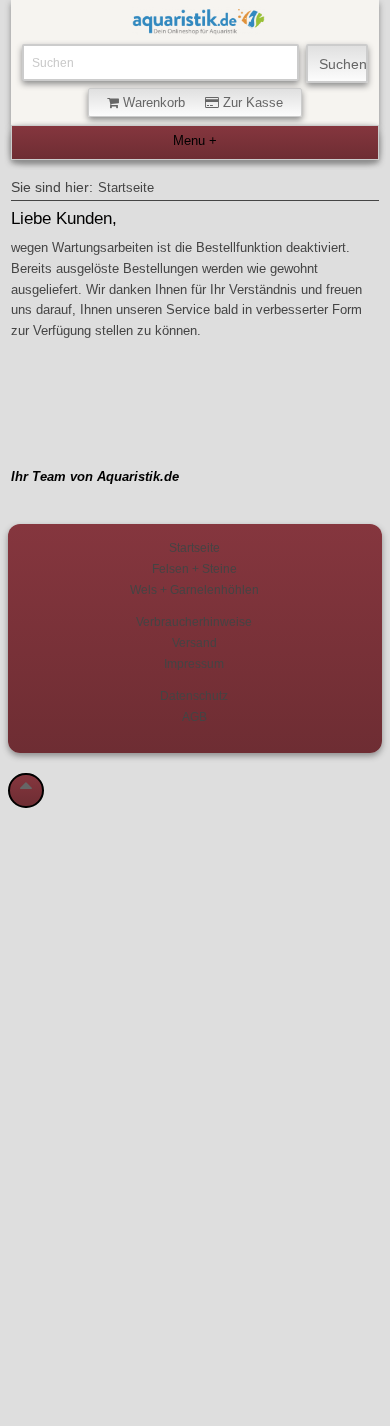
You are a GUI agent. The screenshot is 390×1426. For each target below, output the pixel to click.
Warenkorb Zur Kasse (201, 102)
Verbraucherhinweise (194, 621)
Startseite (126, 188)
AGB (194, 716)
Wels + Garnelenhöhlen (194, 589)
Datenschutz (194, 695)
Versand (194, 642)
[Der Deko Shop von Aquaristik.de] (198, 24)
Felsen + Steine (194, 568)
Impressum (194, 663)
